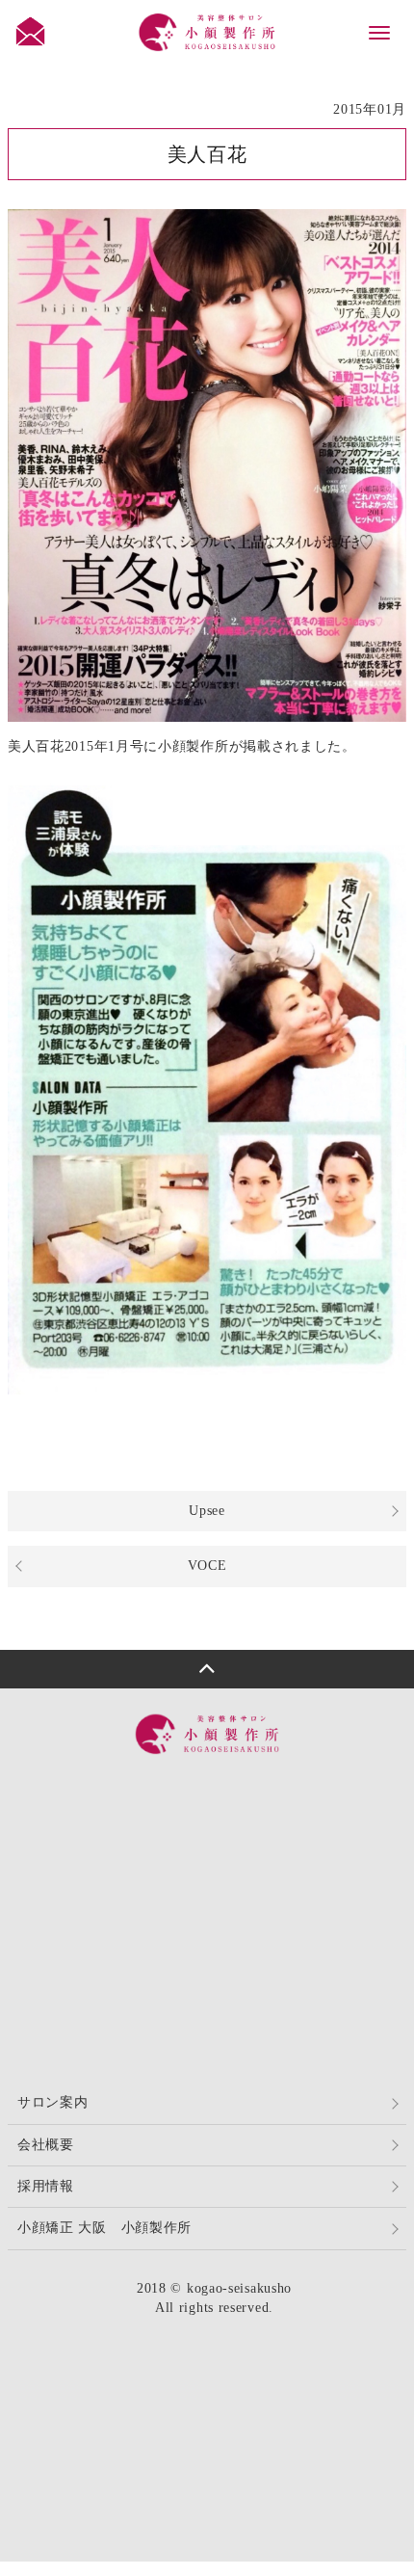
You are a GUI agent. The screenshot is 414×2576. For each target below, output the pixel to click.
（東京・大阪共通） (221, 1800)
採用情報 (46, 2186)
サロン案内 (53, 2102)
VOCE (207, 1566)
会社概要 (46, 2145)
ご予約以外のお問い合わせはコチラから (224, 1939)
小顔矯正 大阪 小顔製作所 (104, 2228)
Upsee (207, 1511)
